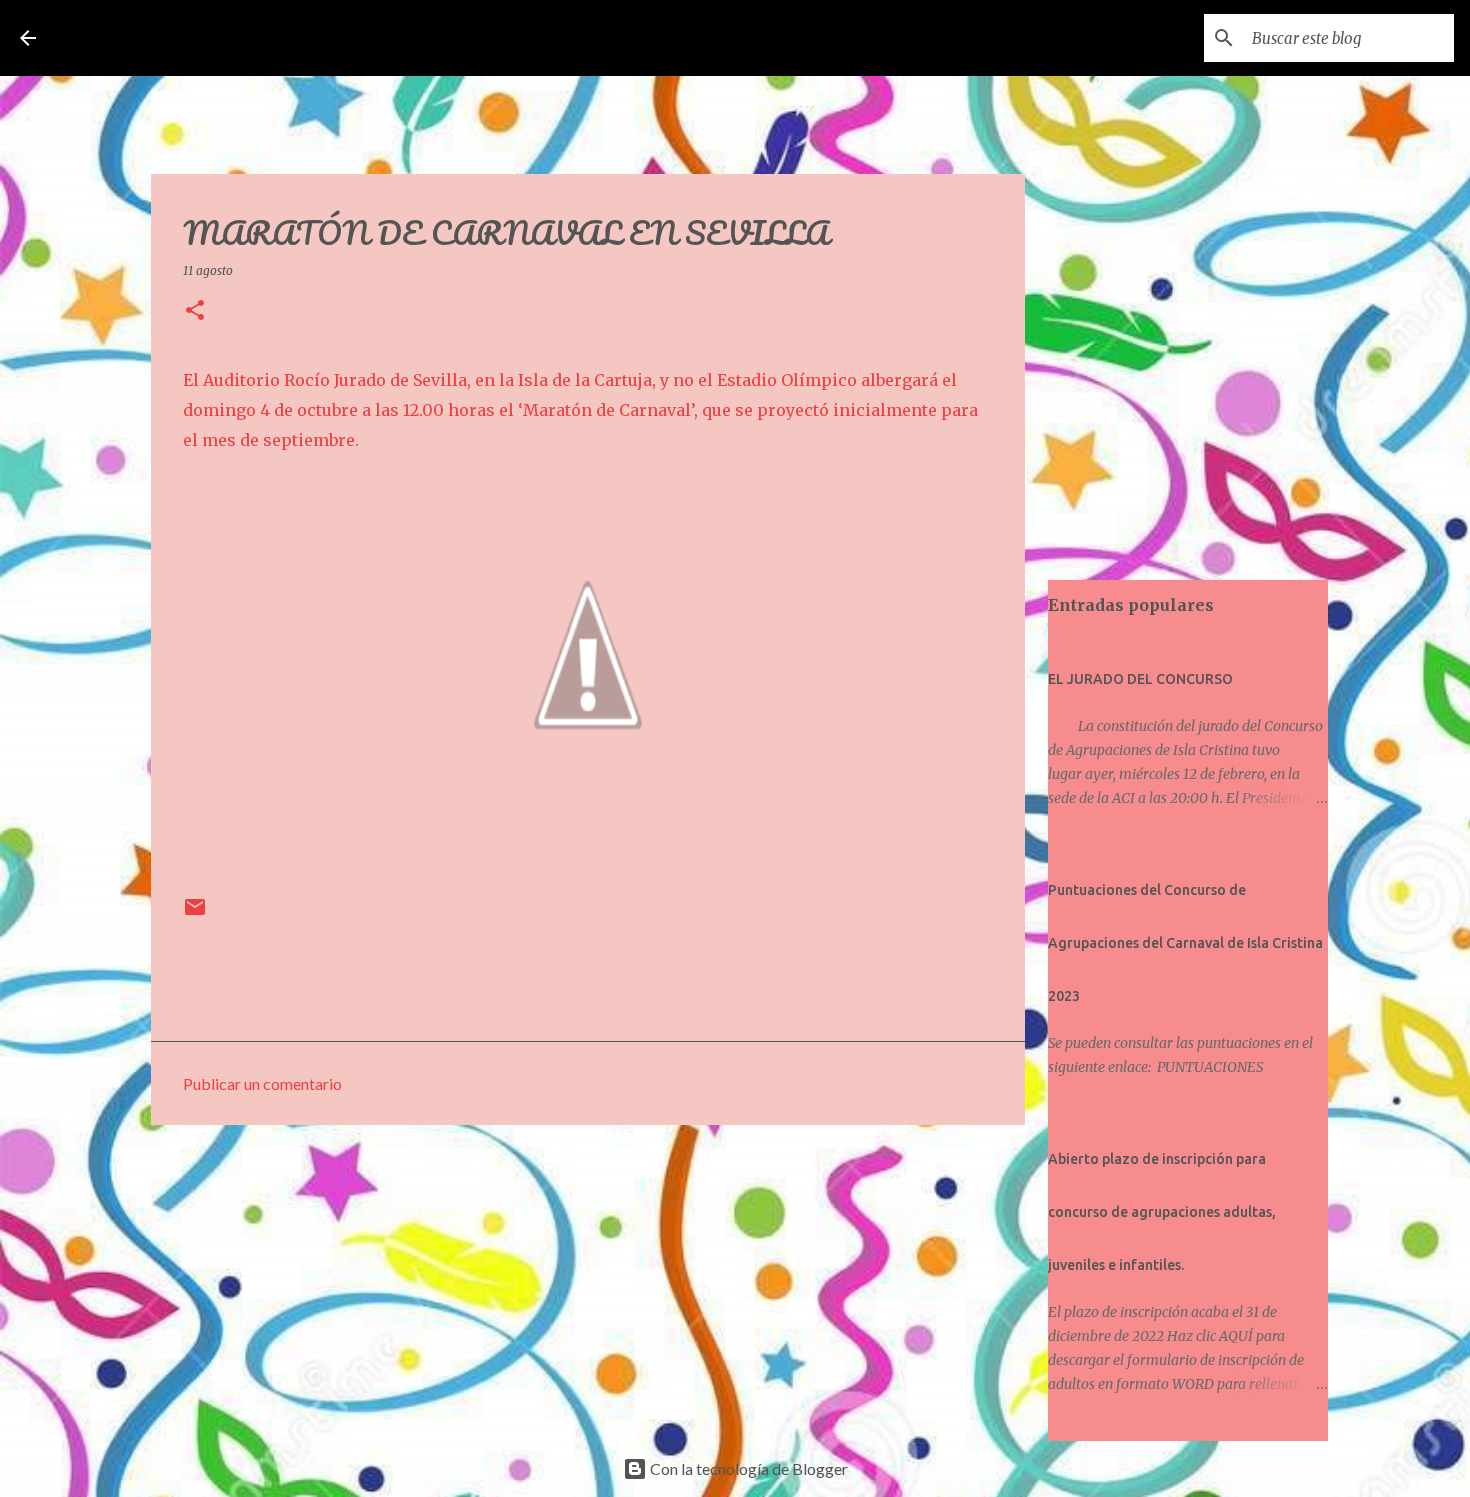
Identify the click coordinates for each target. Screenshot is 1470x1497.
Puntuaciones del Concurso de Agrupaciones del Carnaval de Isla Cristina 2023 (1185, 943)
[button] (195, 311)
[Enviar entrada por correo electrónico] (195, 914)
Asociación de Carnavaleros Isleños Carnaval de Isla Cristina (429, 38)
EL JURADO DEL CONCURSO (1140, 679)
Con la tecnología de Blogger (747, 1468)
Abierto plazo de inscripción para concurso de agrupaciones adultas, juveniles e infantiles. (1162, 1212)
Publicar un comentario (262, 1083)
